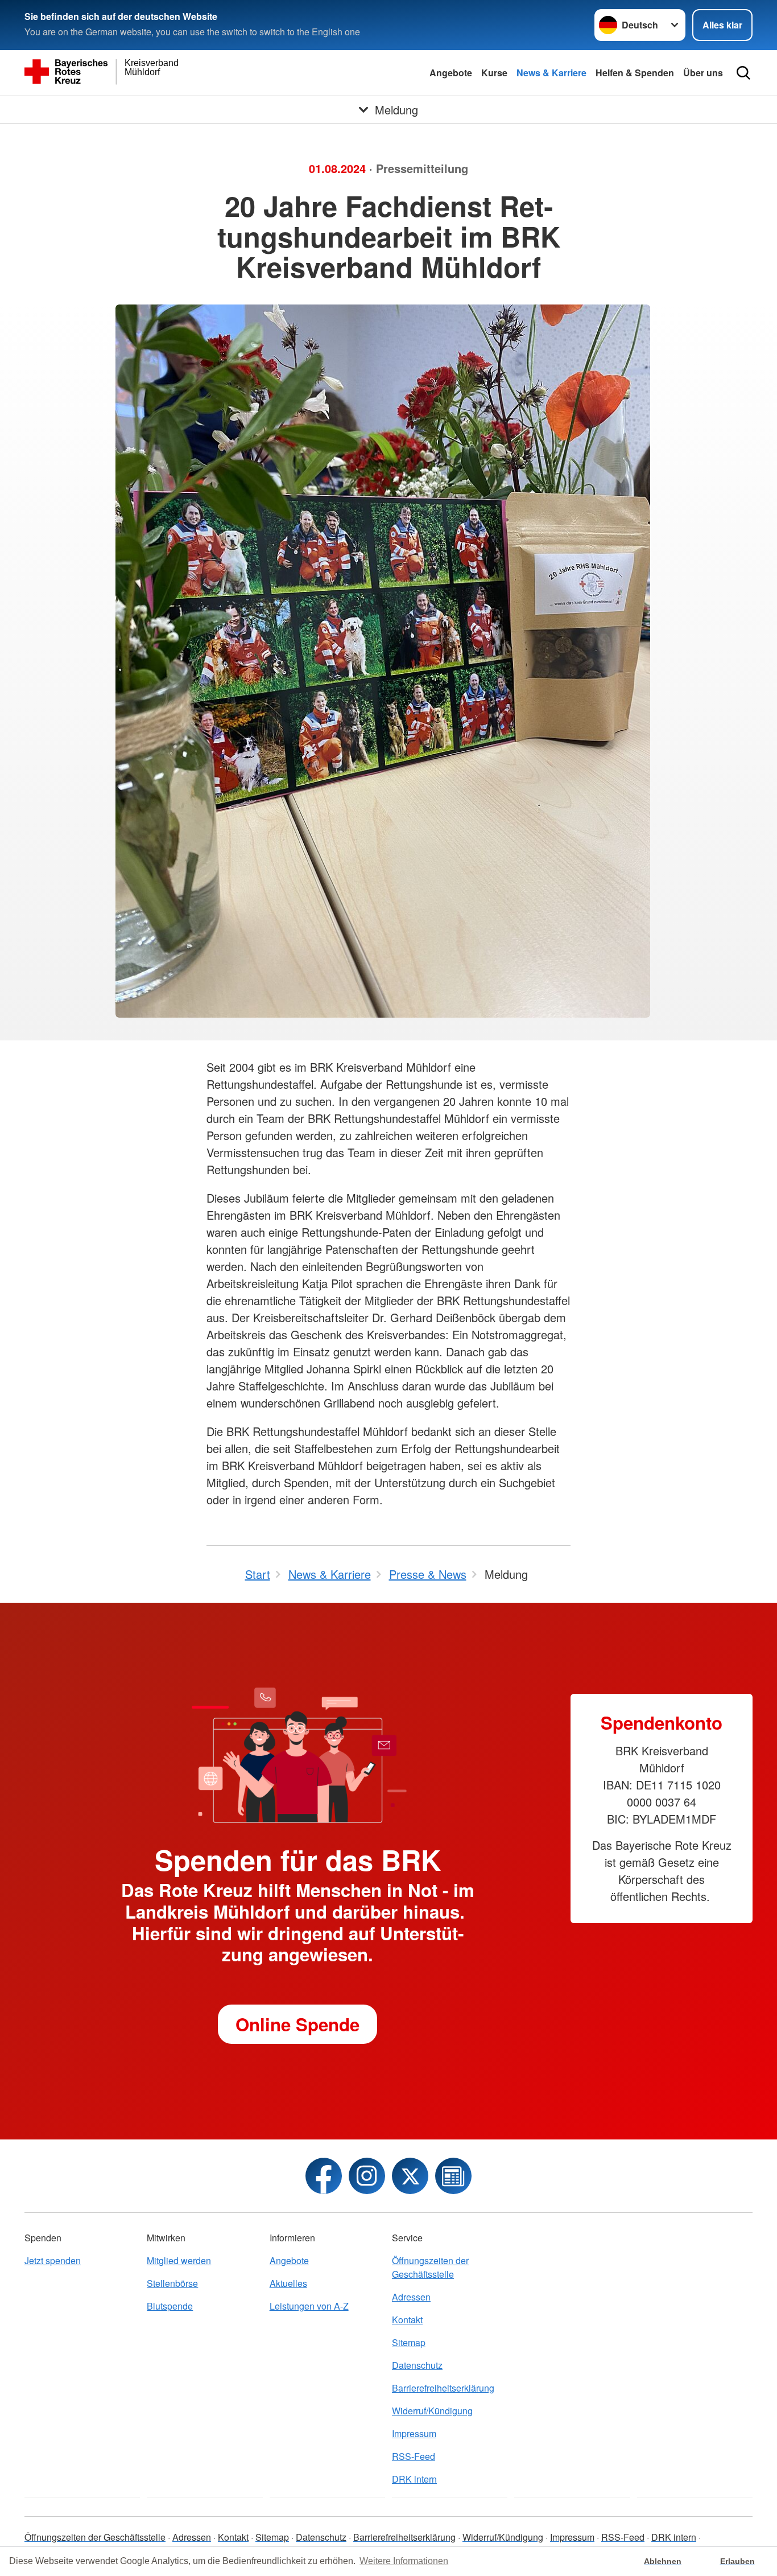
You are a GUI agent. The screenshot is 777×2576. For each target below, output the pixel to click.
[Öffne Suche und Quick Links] (743, 73)
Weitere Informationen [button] (404, 2561)
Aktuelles (288, 2283)
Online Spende (297, 2024)
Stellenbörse (172, 2283)
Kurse (494, 73)
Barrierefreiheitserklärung (443, 2388)
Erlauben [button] (737, 2561)
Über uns (703, 73)
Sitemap (409, 2342)
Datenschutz (417, 2365)
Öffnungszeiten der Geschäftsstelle (430, 2267)
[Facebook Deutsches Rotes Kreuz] (324, 2176)
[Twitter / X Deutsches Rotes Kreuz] (410, 2176)
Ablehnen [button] (663, 2561)
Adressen (411, 2297)
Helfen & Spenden (635, 73)
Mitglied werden (179, 2260)
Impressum (414, 2433)
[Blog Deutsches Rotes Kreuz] (453, 2176)
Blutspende (170, 2306)
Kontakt (407, 2320)
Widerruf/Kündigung (432, 2411)
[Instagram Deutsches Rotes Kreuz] (367, 2176)
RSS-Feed (414, 2456)
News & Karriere (551, 73)
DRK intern (414, 2479)
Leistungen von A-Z (309, 2306)
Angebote (451, 73)
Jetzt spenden (53, 2260)
